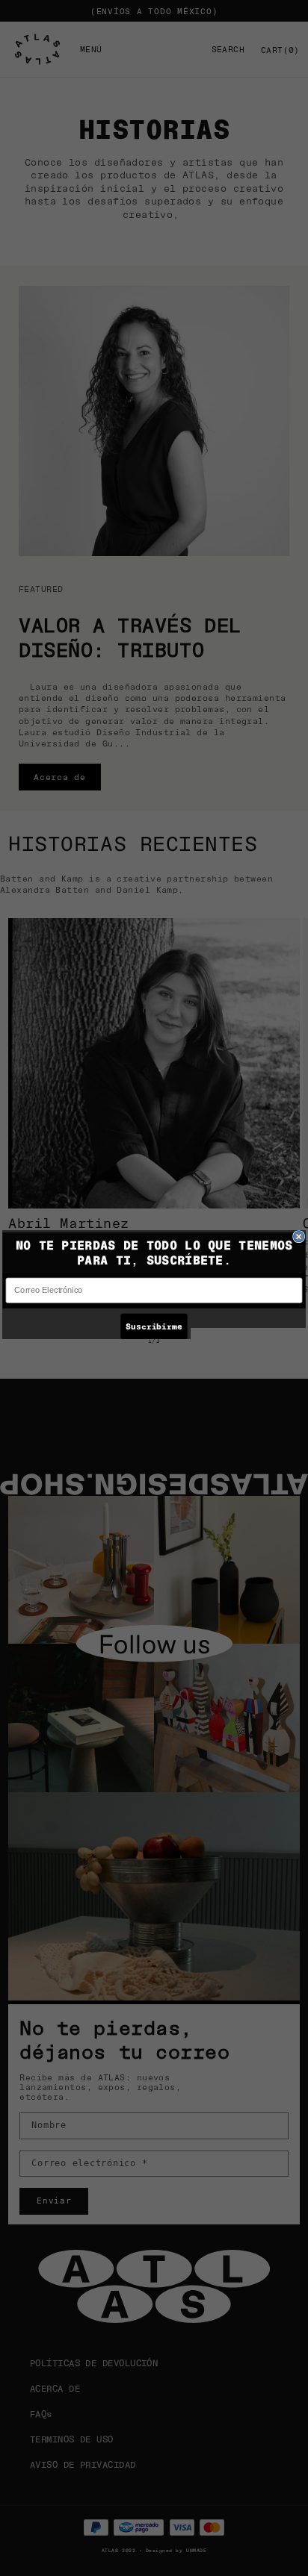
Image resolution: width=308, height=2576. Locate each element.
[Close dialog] (299, 1236)
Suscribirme (154, 1325)
